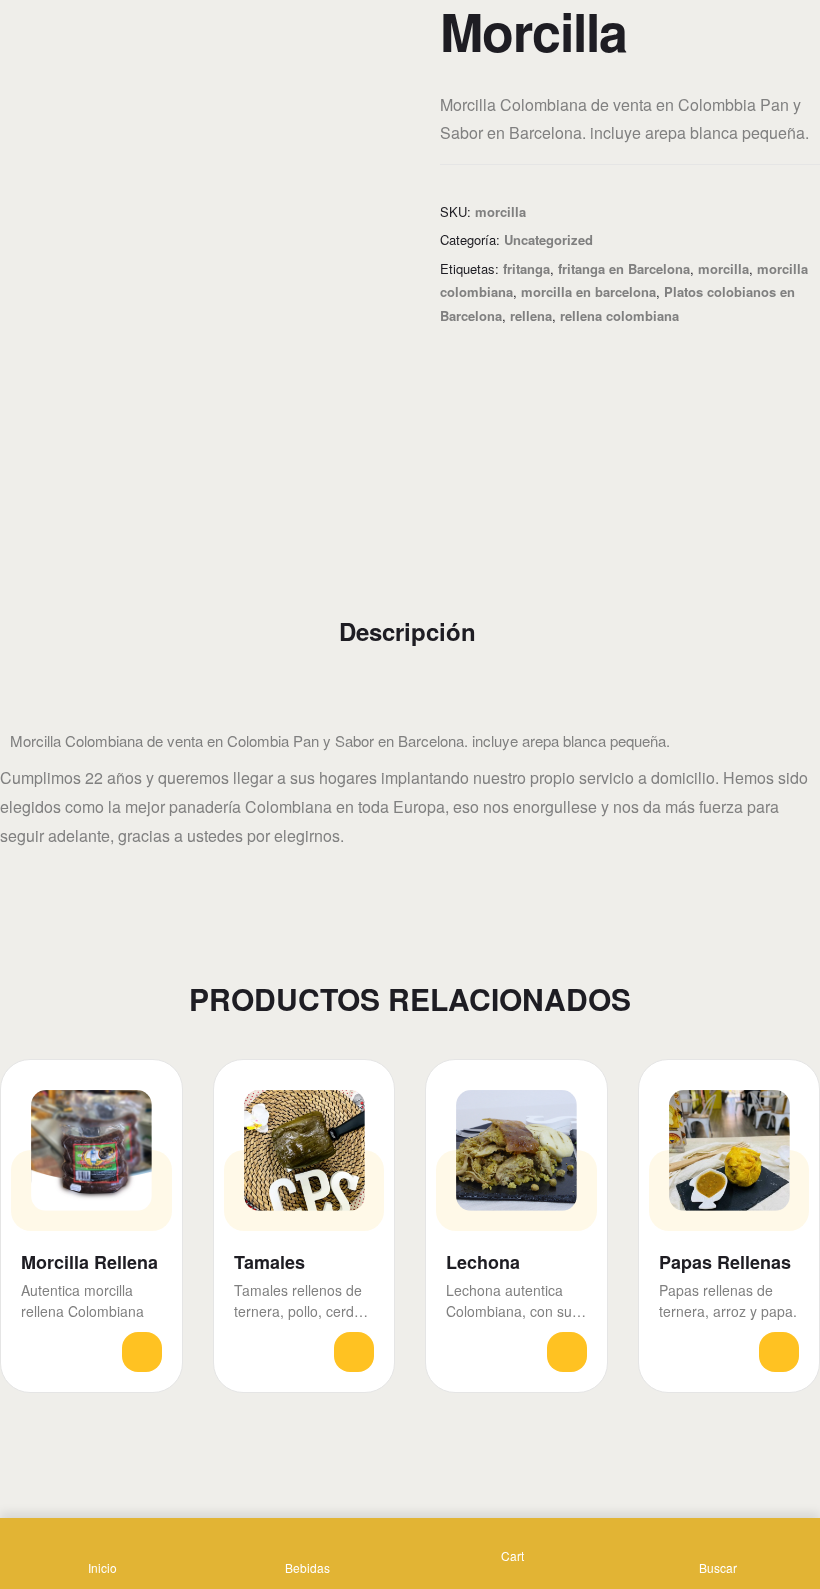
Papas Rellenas (725, 1262)
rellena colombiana (619, 315)
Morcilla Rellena (89, 1262)
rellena (531, 315)
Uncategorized (548, 239)
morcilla (723, 268)
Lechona (483, 1262)
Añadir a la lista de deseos (149, 1092)
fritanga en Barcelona (624, 268)
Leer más (142, 1352)
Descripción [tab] (407, 631)
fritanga (526, 268)
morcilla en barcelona (588, 291)
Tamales (269, 1262)
